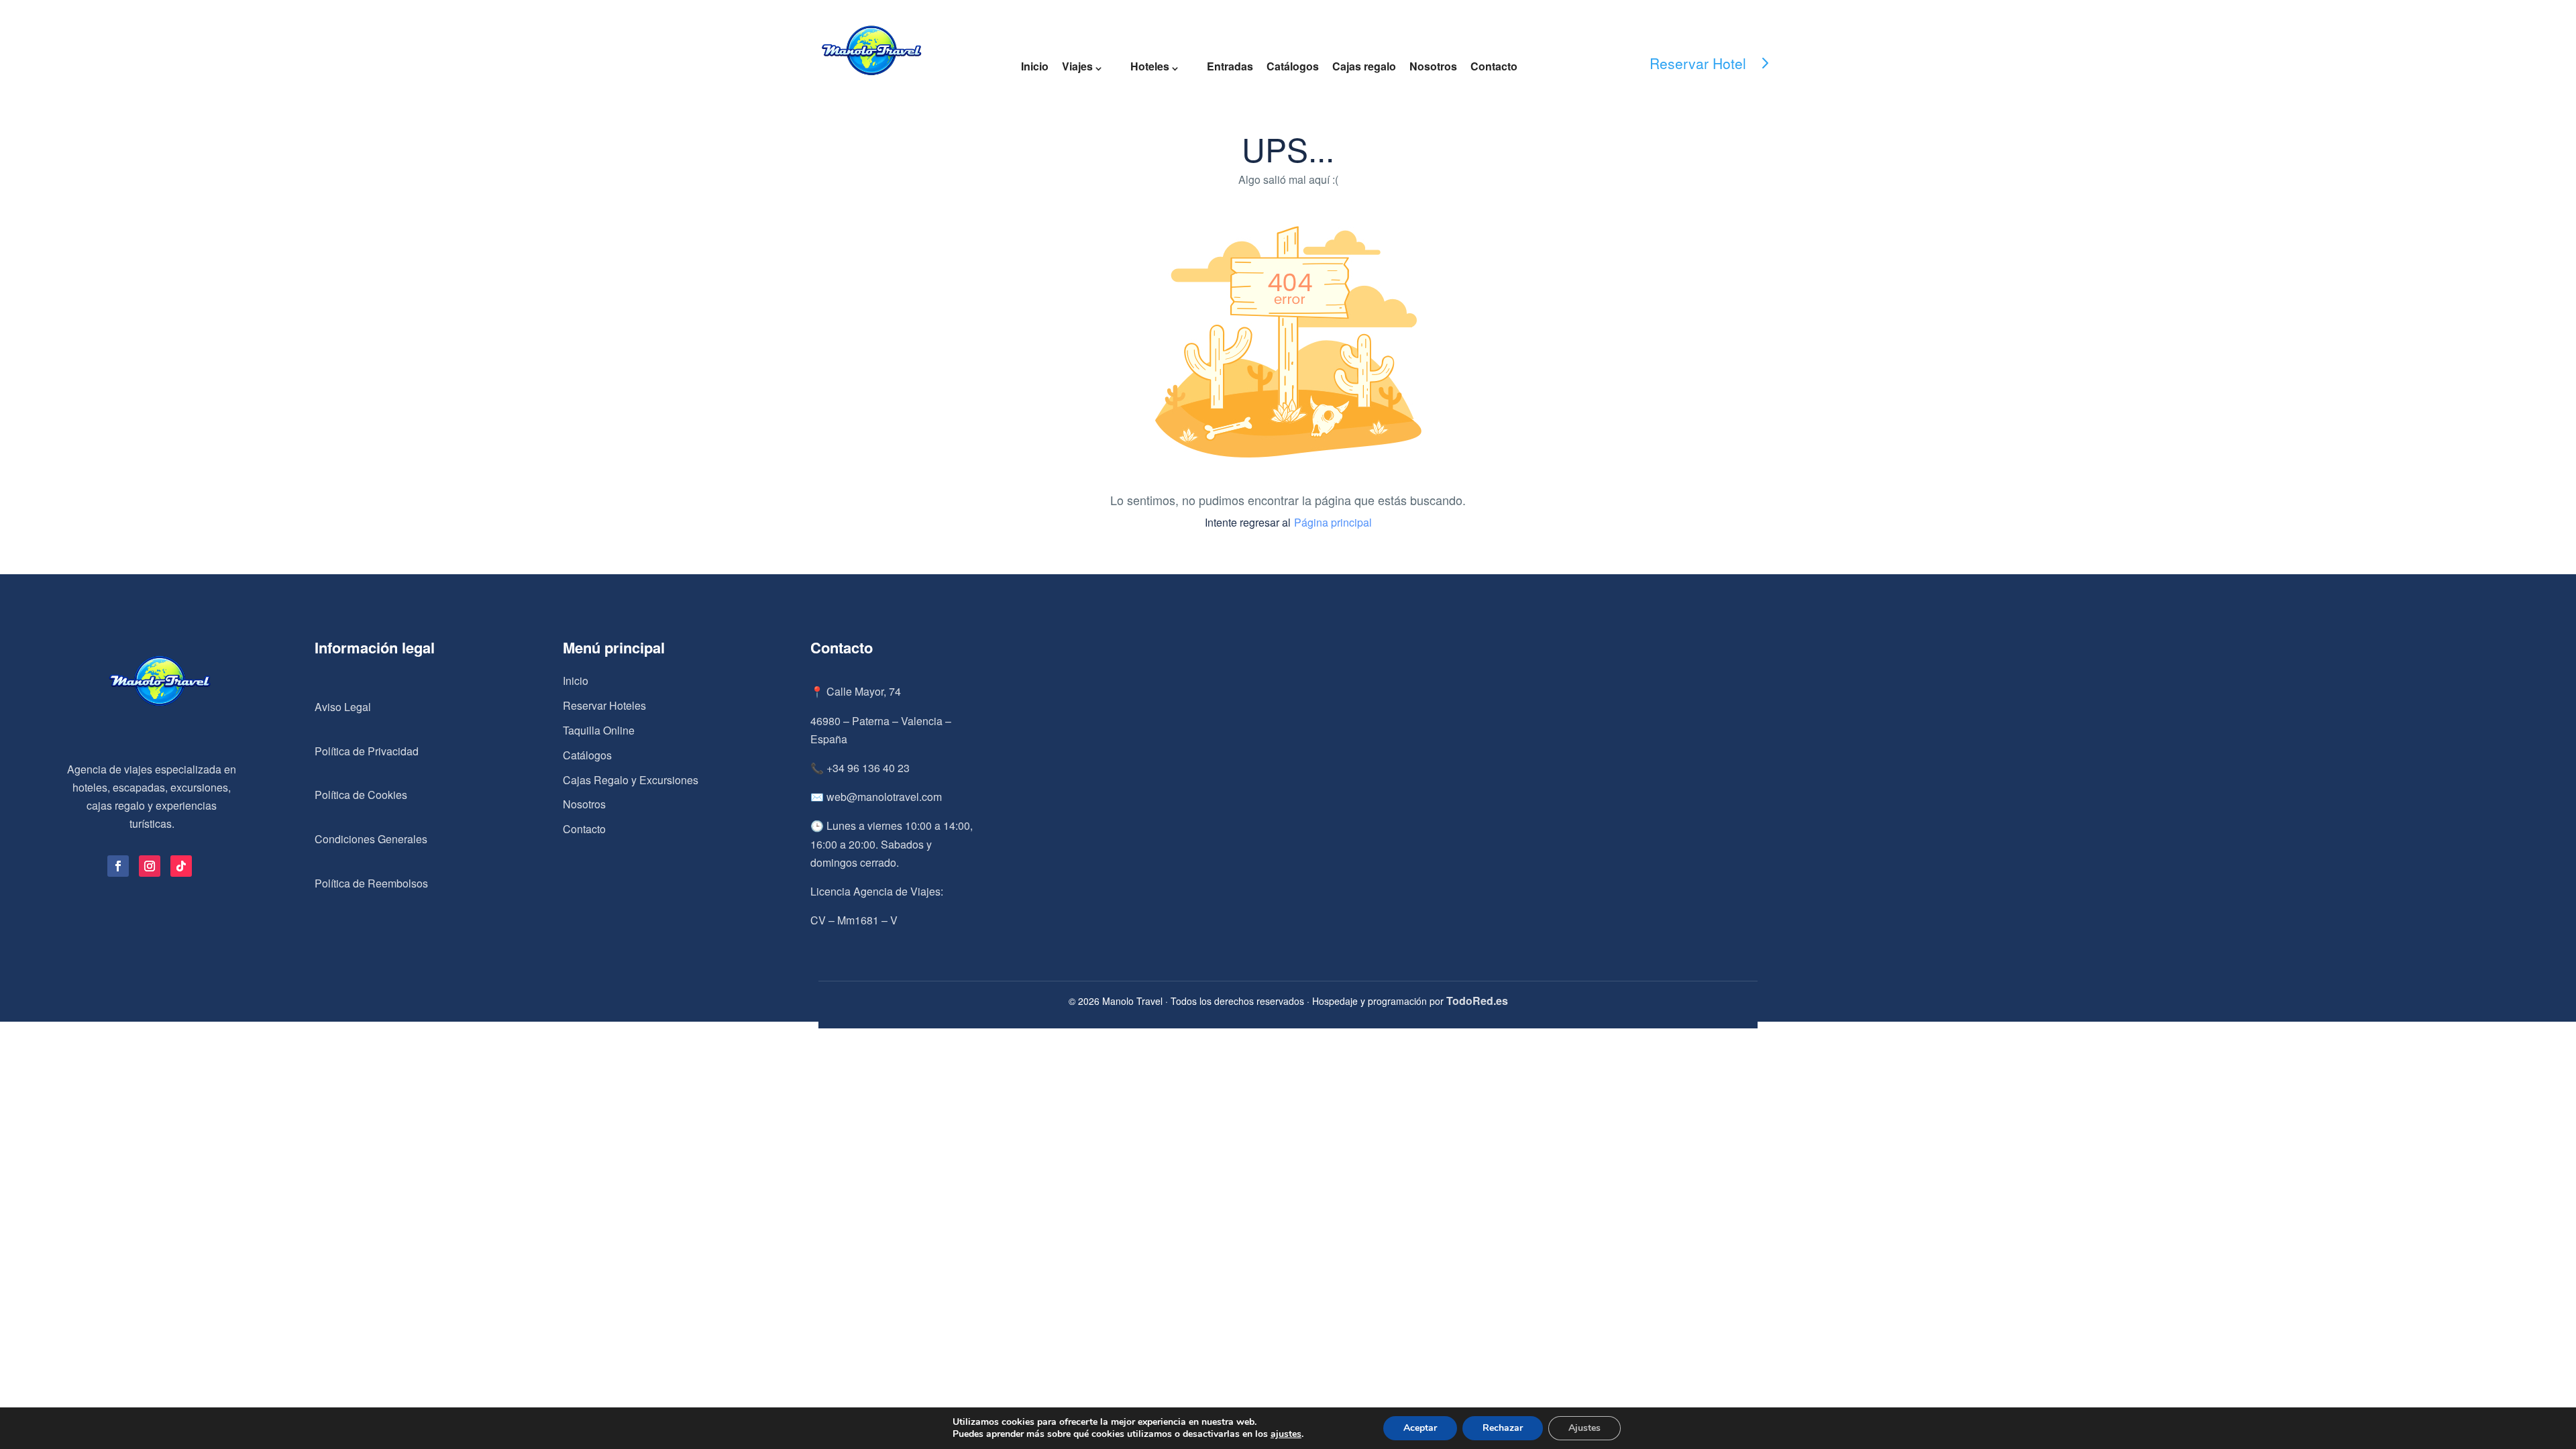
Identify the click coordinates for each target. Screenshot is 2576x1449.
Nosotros (1433, 66)
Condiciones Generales (371, 839)
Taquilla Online (599, 730)
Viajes (1077, 66)
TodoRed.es (1477, 1001)
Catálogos (1293, 66)
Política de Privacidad (367, 751)
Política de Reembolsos (371, 883)
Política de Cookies (361, 795)
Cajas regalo (1364, 66)
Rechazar (1503, 1428)
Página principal (1333, 522)
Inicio (1035, 66)
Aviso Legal (343, 707)
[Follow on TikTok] (181, 866)
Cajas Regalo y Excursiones (631, 780)
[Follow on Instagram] (150, 866)
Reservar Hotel (1698, 63)
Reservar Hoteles (604, 705)
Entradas (1230, 66)
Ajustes (1585, 1428)
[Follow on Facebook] (118, 866)
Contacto (1494, 66)
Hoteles (1150, 66)
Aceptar (1420, 1428)
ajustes (1286, 1434)
